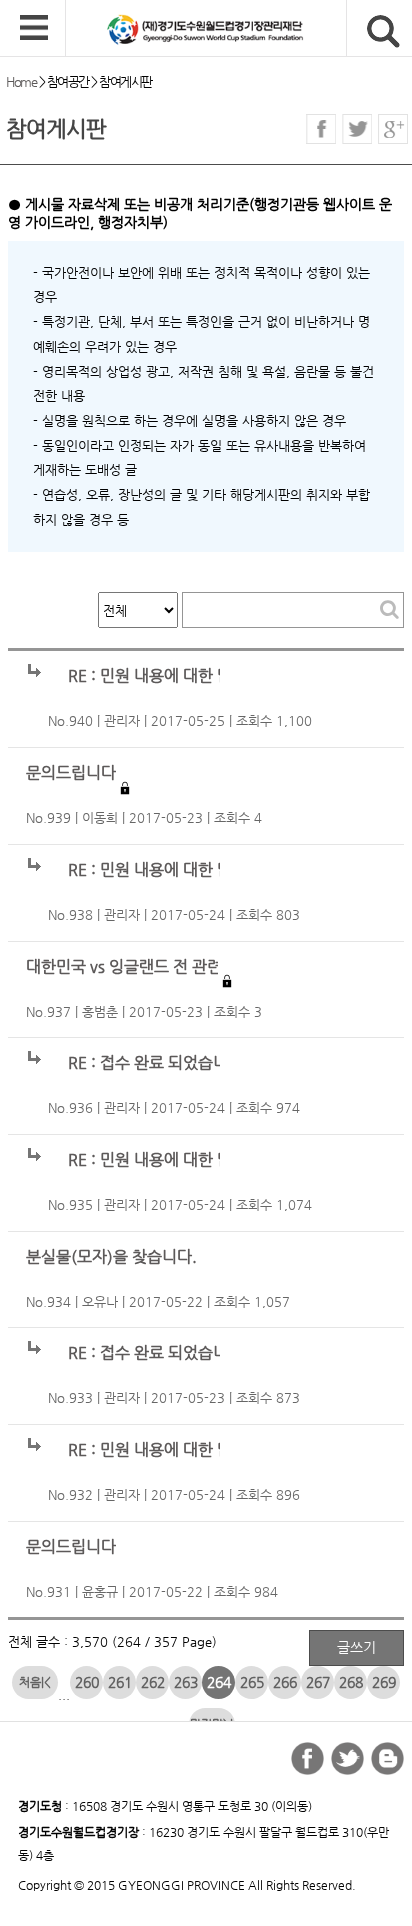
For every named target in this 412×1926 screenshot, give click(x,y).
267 (318, 1682)
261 (120, 1682)
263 (186, 1682)
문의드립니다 (71, 773)
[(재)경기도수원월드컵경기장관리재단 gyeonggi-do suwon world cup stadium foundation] (239, 29)
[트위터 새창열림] (357, 129)
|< (46, 1682)
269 (384, 1682)
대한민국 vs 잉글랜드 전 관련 (124, 967)
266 (285, 1682)
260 (87, 1682)
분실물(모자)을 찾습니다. (111, 1257)
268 (351, 1682)
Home (21, 81)
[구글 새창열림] (393, 129)
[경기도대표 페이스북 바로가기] (307, 1758)
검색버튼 (383, 31)
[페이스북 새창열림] (321, 129)
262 (153, 1682)
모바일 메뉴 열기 (34, 29)
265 (252, 1682)
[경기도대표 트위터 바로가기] (347, 1758)
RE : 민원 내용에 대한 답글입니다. (182, 676)
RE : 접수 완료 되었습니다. (158, 1063)
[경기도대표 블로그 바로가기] (387, 1758)
